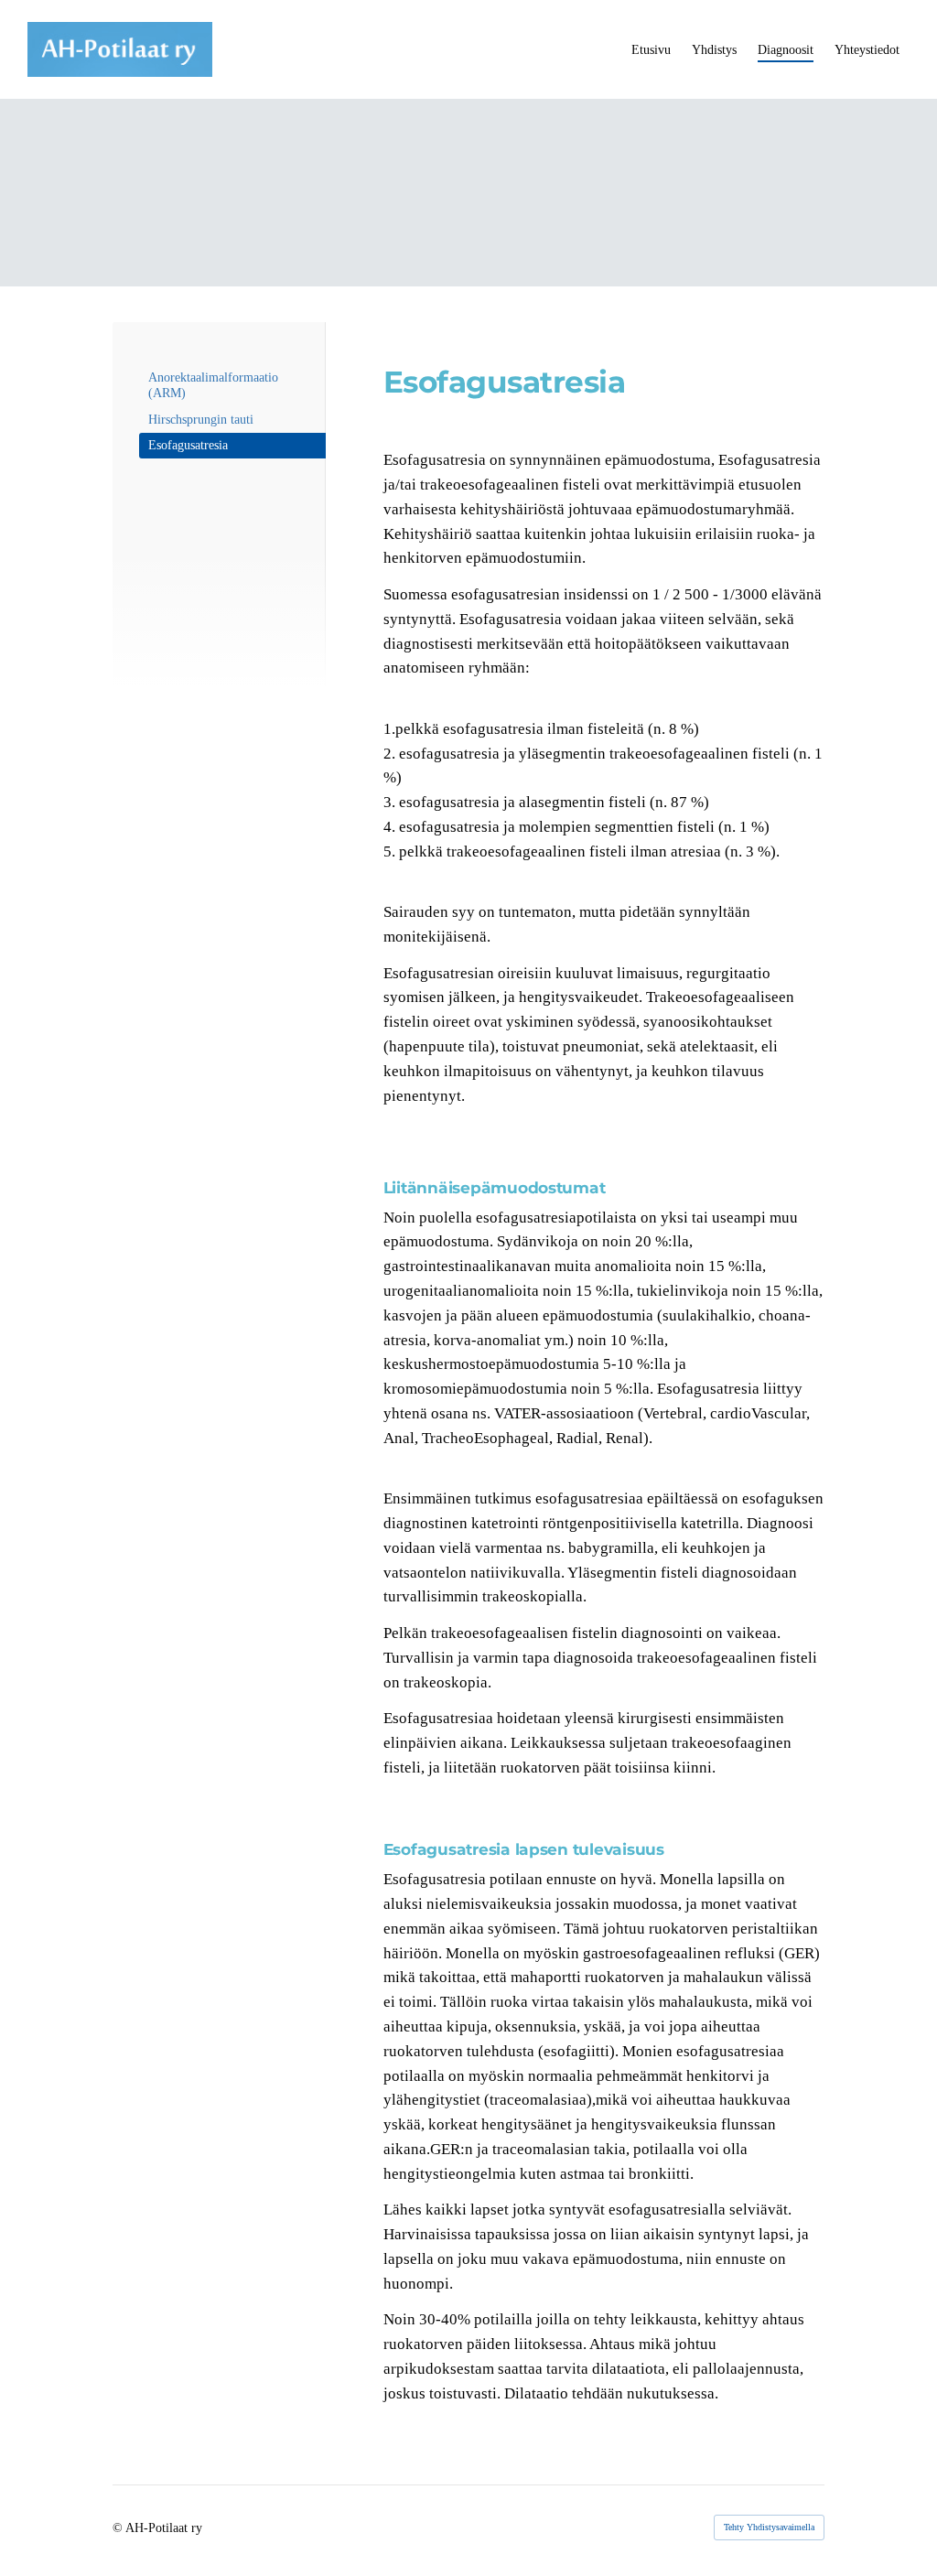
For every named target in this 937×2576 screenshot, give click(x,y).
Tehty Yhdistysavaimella (769, 2527)
